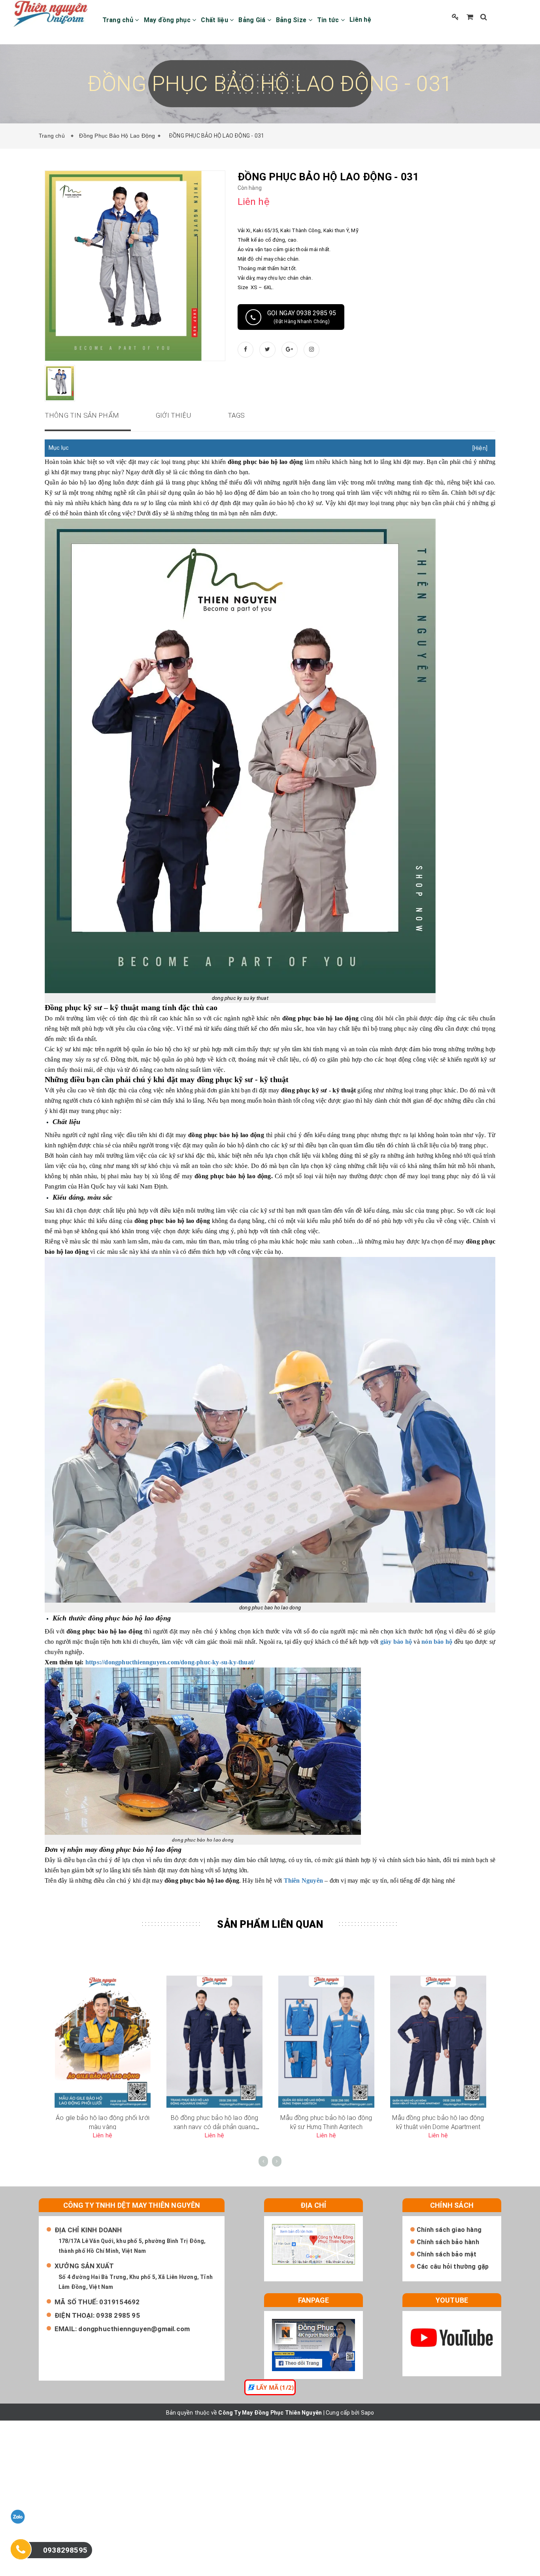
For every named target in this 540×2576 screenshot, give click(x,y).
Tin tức (329, 20)
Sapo (368, 2413)
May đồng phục (168, 20)
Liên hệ (360, 20)
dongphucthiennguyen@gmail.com (134, 2329)
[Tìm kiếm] (484, 17)
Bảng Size (292, 20)
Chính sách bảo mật (447, 2254)
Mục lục (59, 448)
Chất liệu (215, 20)
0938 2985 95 (118, 2315)
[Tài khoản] (455, 17)
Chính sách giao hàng (449, 2230)
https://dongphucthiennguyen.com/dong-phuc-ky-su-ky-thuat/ (170, 1662)
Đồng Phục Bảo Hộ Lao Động (117, 136)
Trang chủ (119, 20)
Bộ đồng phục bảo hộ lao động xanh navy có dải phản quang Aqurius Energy (215, 2127)
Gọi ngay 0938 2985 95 (302, 317)
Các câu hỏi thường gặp (453, 2267)
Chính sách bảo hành (448, 2242)
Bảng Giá (253, 20)
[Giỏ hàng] (470, 17)
